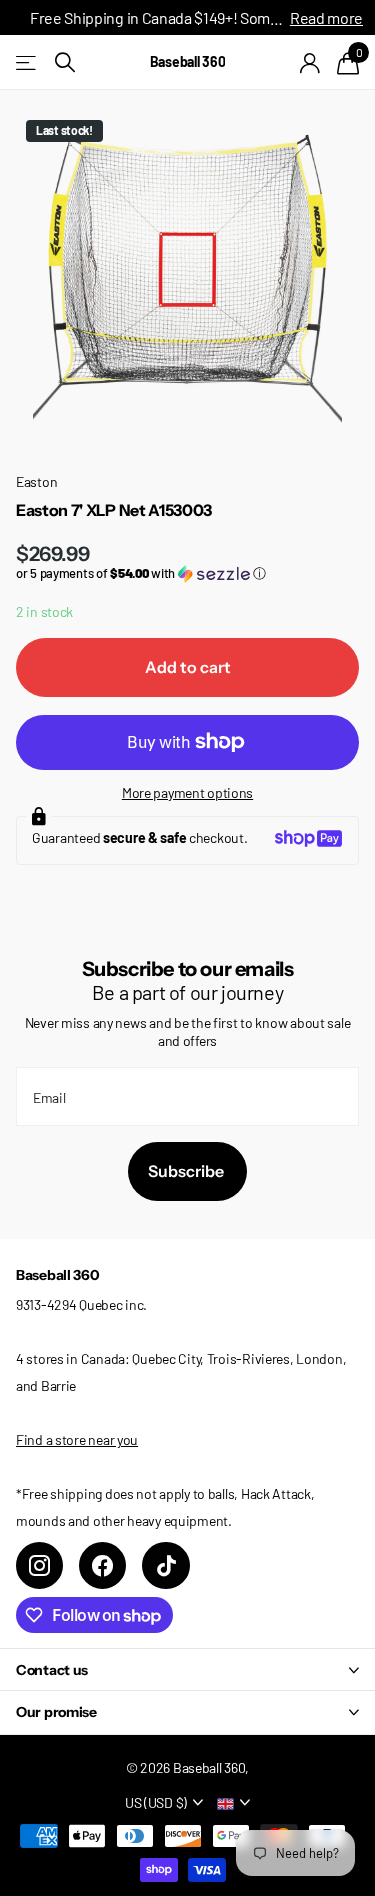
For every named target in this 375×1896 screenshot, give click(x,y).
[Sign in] (310, 63)
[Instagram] (39, 1565)
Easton (36, 481)
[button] (187, 573)
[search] (65, 62)
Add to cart (188, 667)
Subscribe (187, 1171)
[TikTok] (165, 1565)
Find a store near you (77, 1439)
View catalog (27, 62)
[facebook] (102, 1565)
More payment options (187, 792)
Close (187, 1669)
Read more (326, 17)
